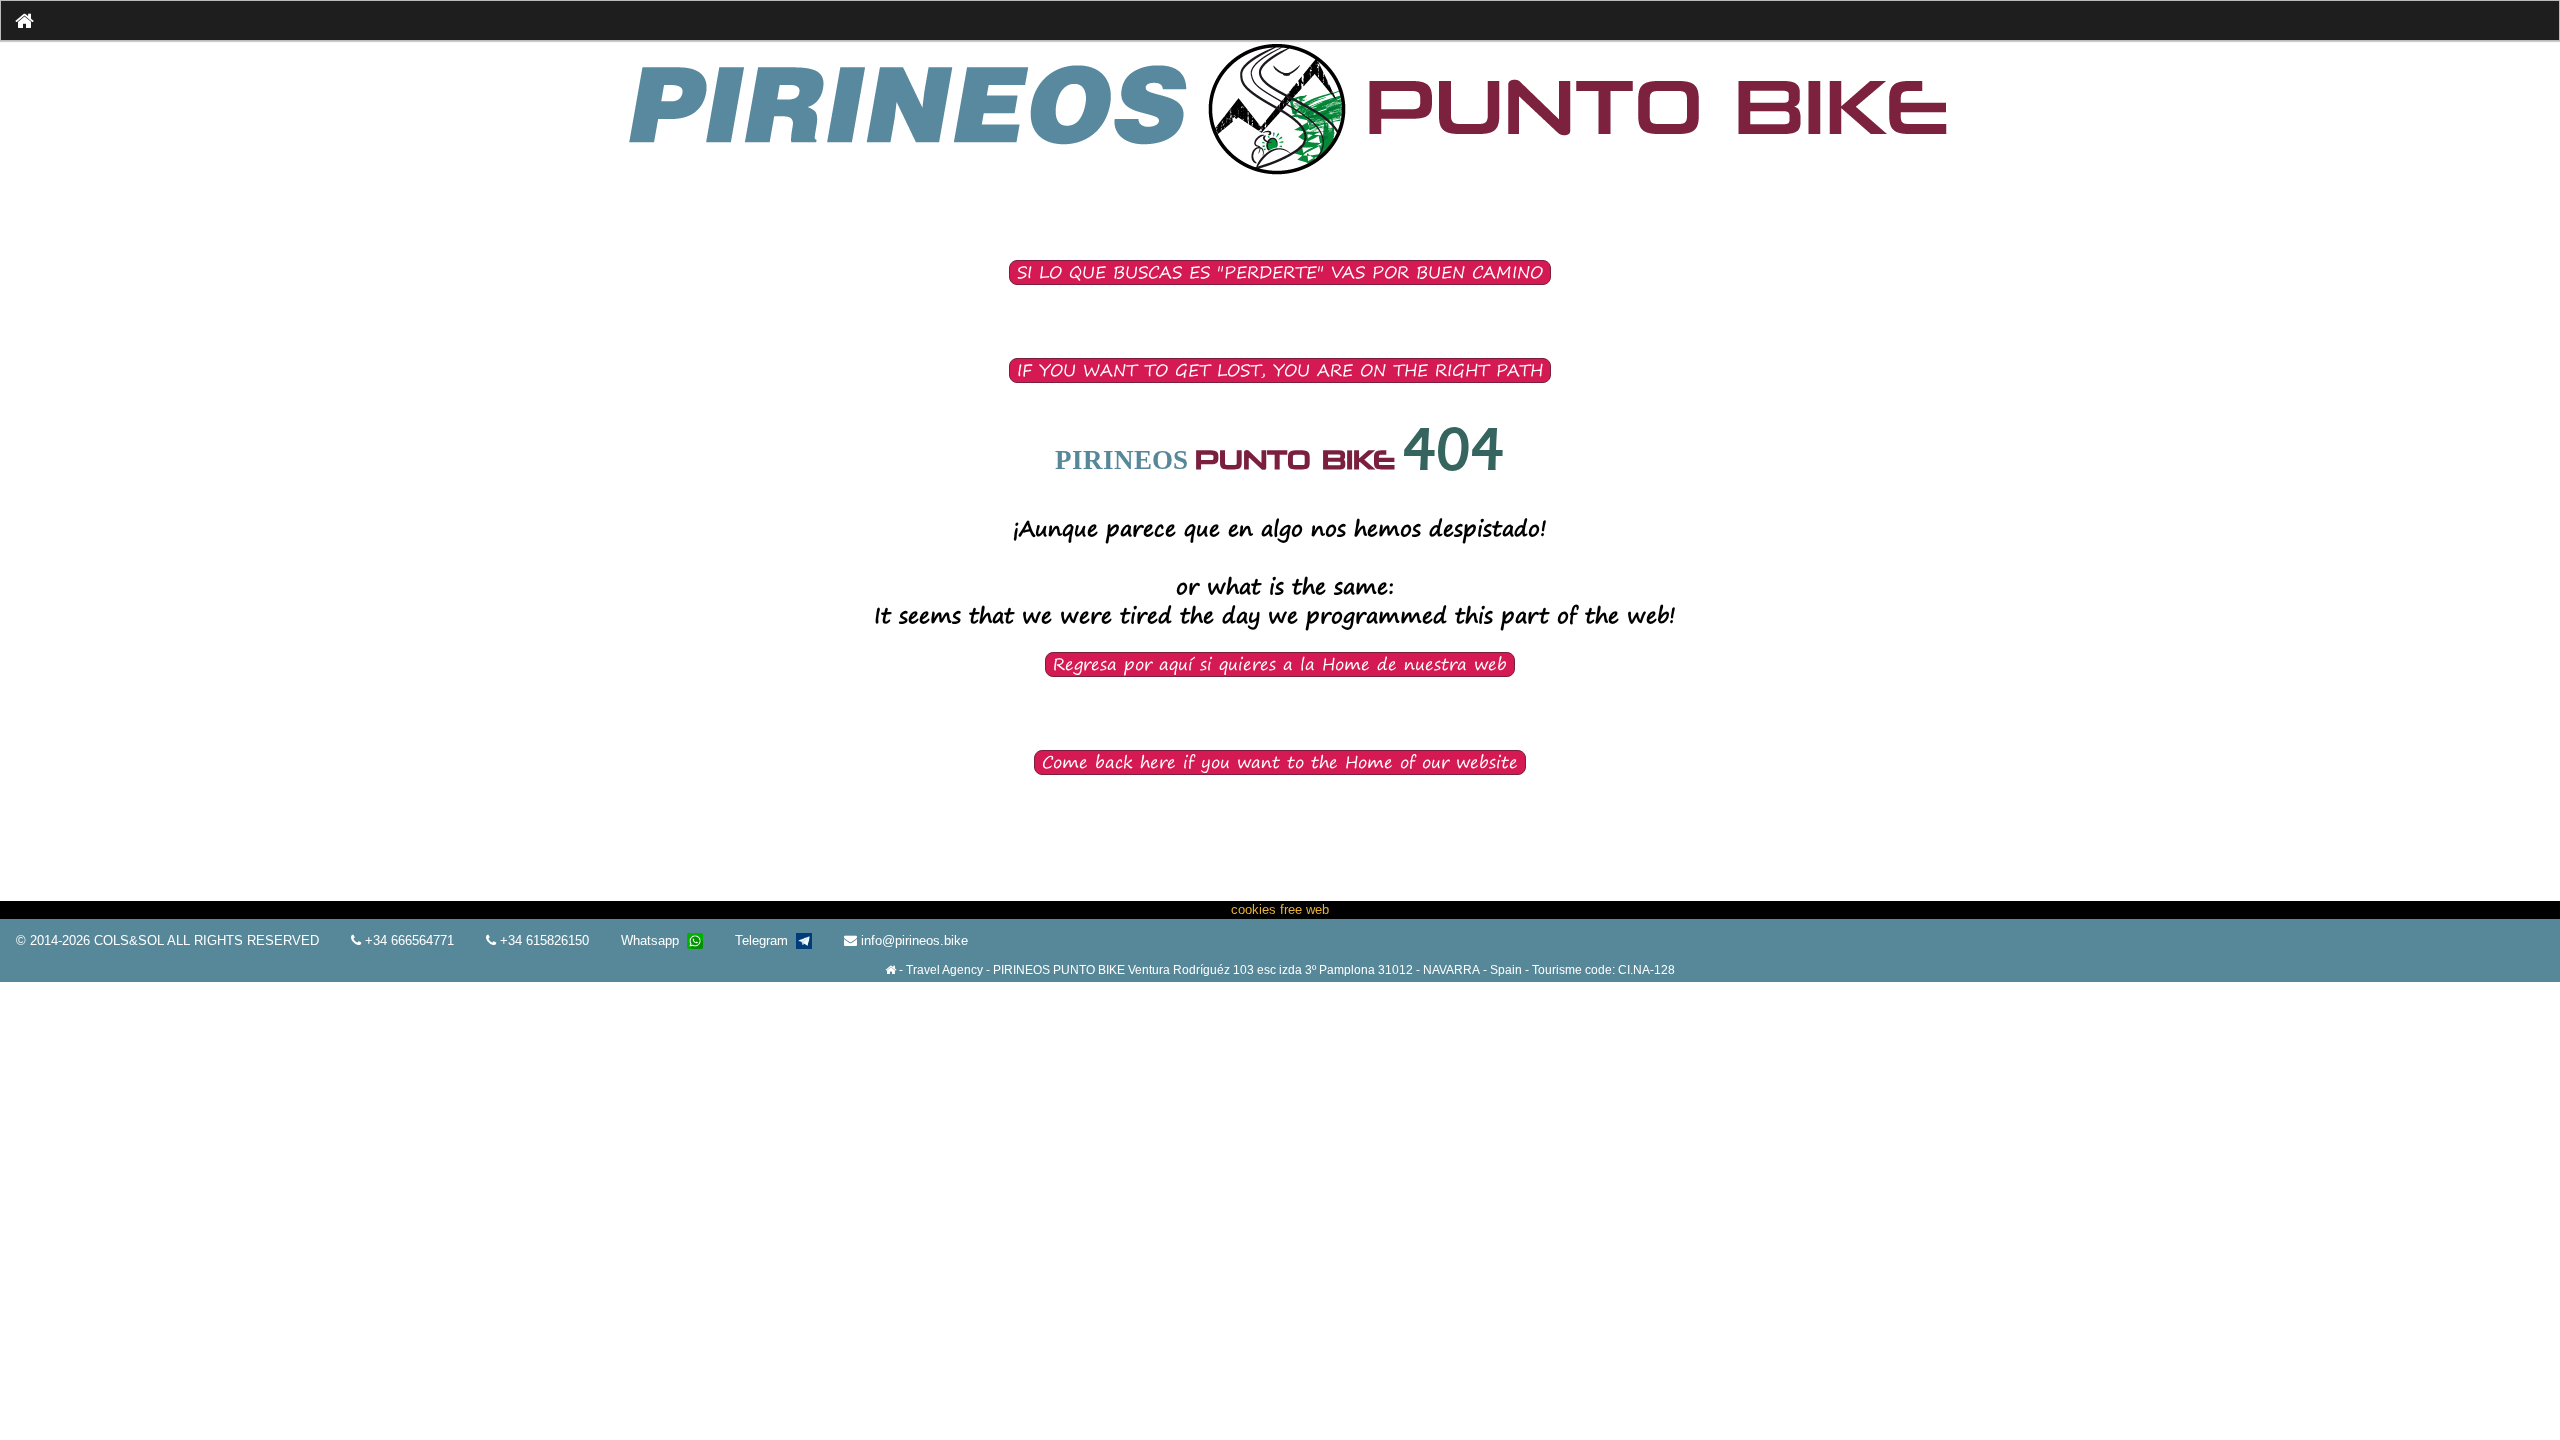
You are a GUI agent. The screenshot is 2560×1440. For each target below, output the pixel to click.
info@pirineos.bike (912, 940)
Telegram (765, 940)
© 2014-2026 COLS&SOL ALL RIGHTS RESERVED (167, 940)
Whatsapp (654, 940)
